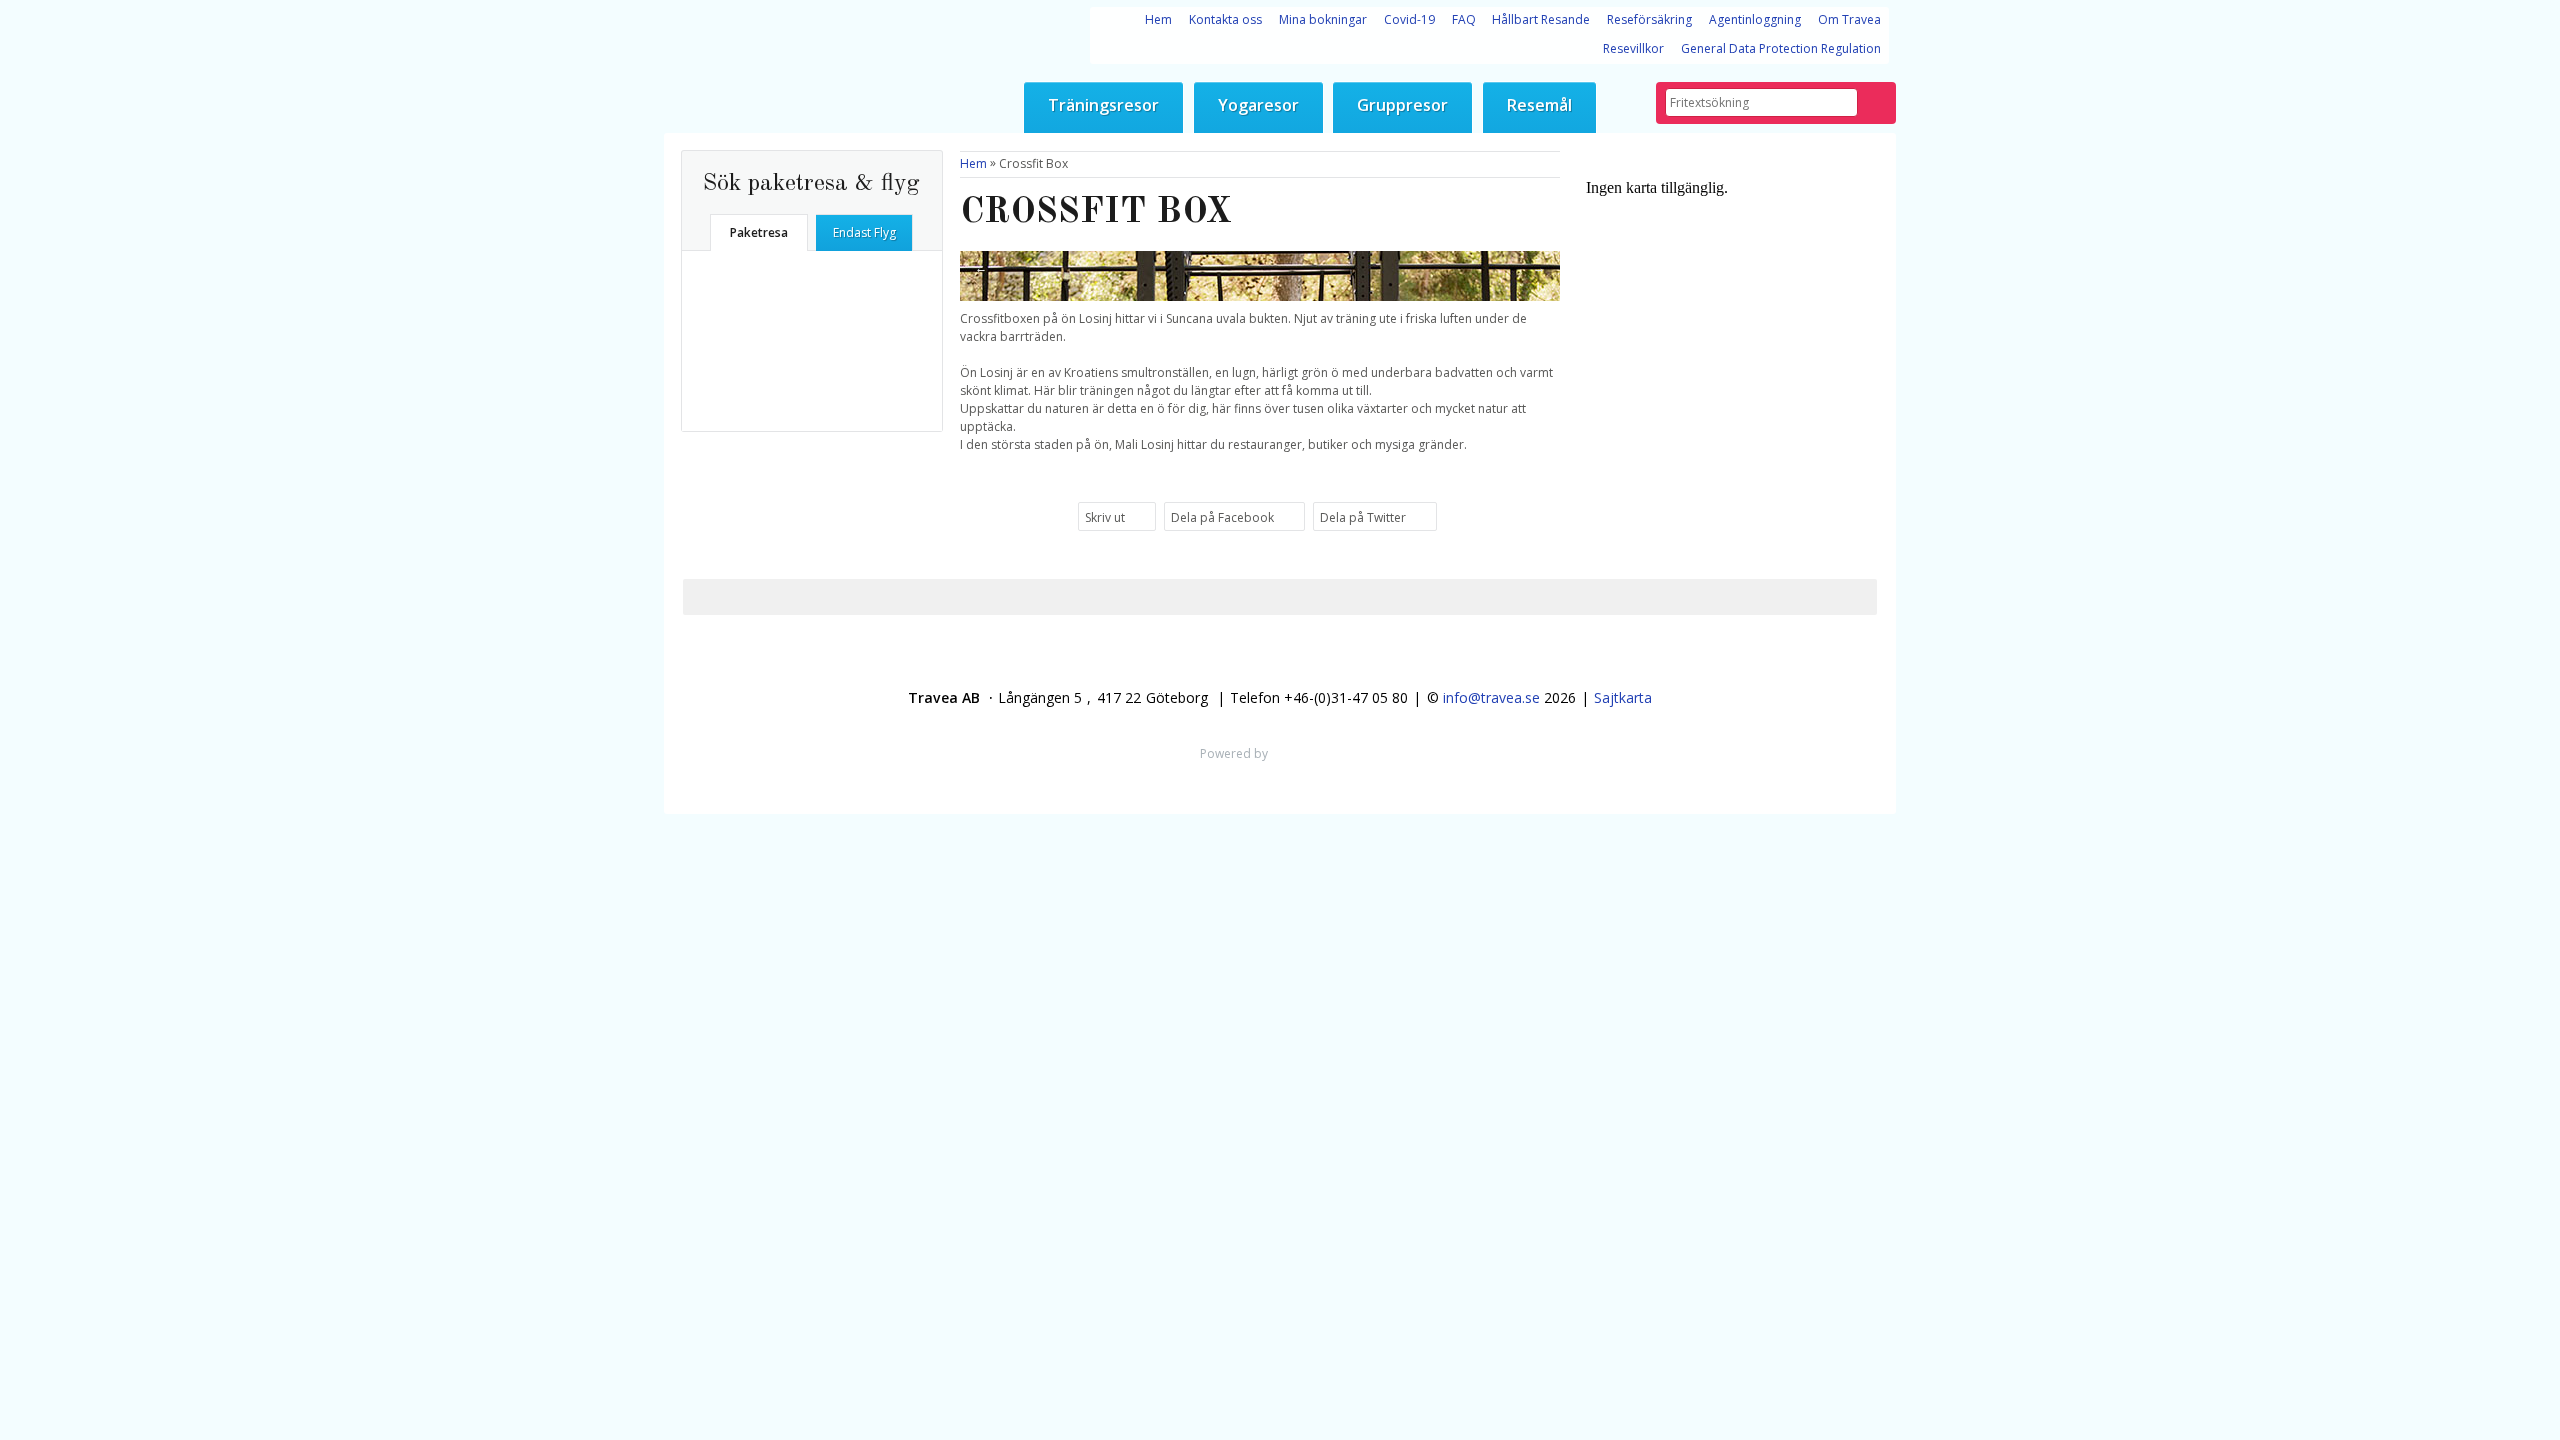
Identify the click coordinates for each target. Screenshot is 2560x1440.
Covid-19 (1409, 19)
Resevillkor (1633, 48)
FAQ (1464, 19)
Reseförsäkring (1649, 19)
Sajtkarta (1623, 697)
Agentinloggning (1755, 19)
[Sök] (1876, 103)
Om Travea (1849, 19)
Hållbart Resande (1541, 19)
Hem (1158, 19)
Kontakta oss (1225, 19)
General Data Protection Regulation (1781, 48)
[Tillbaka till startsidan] (701, 9)
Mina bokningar (1323, 19)
